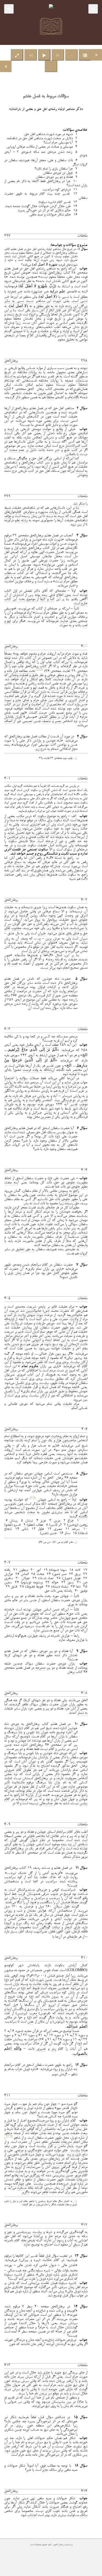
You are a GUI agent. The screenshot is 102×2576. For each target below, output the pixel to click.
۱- (76, 758)
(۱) (40, 669)
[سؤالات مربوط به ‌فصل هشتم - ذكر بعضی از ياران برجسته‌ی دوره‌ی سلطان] (6, 66)
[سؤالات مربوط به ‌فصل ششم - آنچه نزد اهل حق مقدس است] (96, 55)
